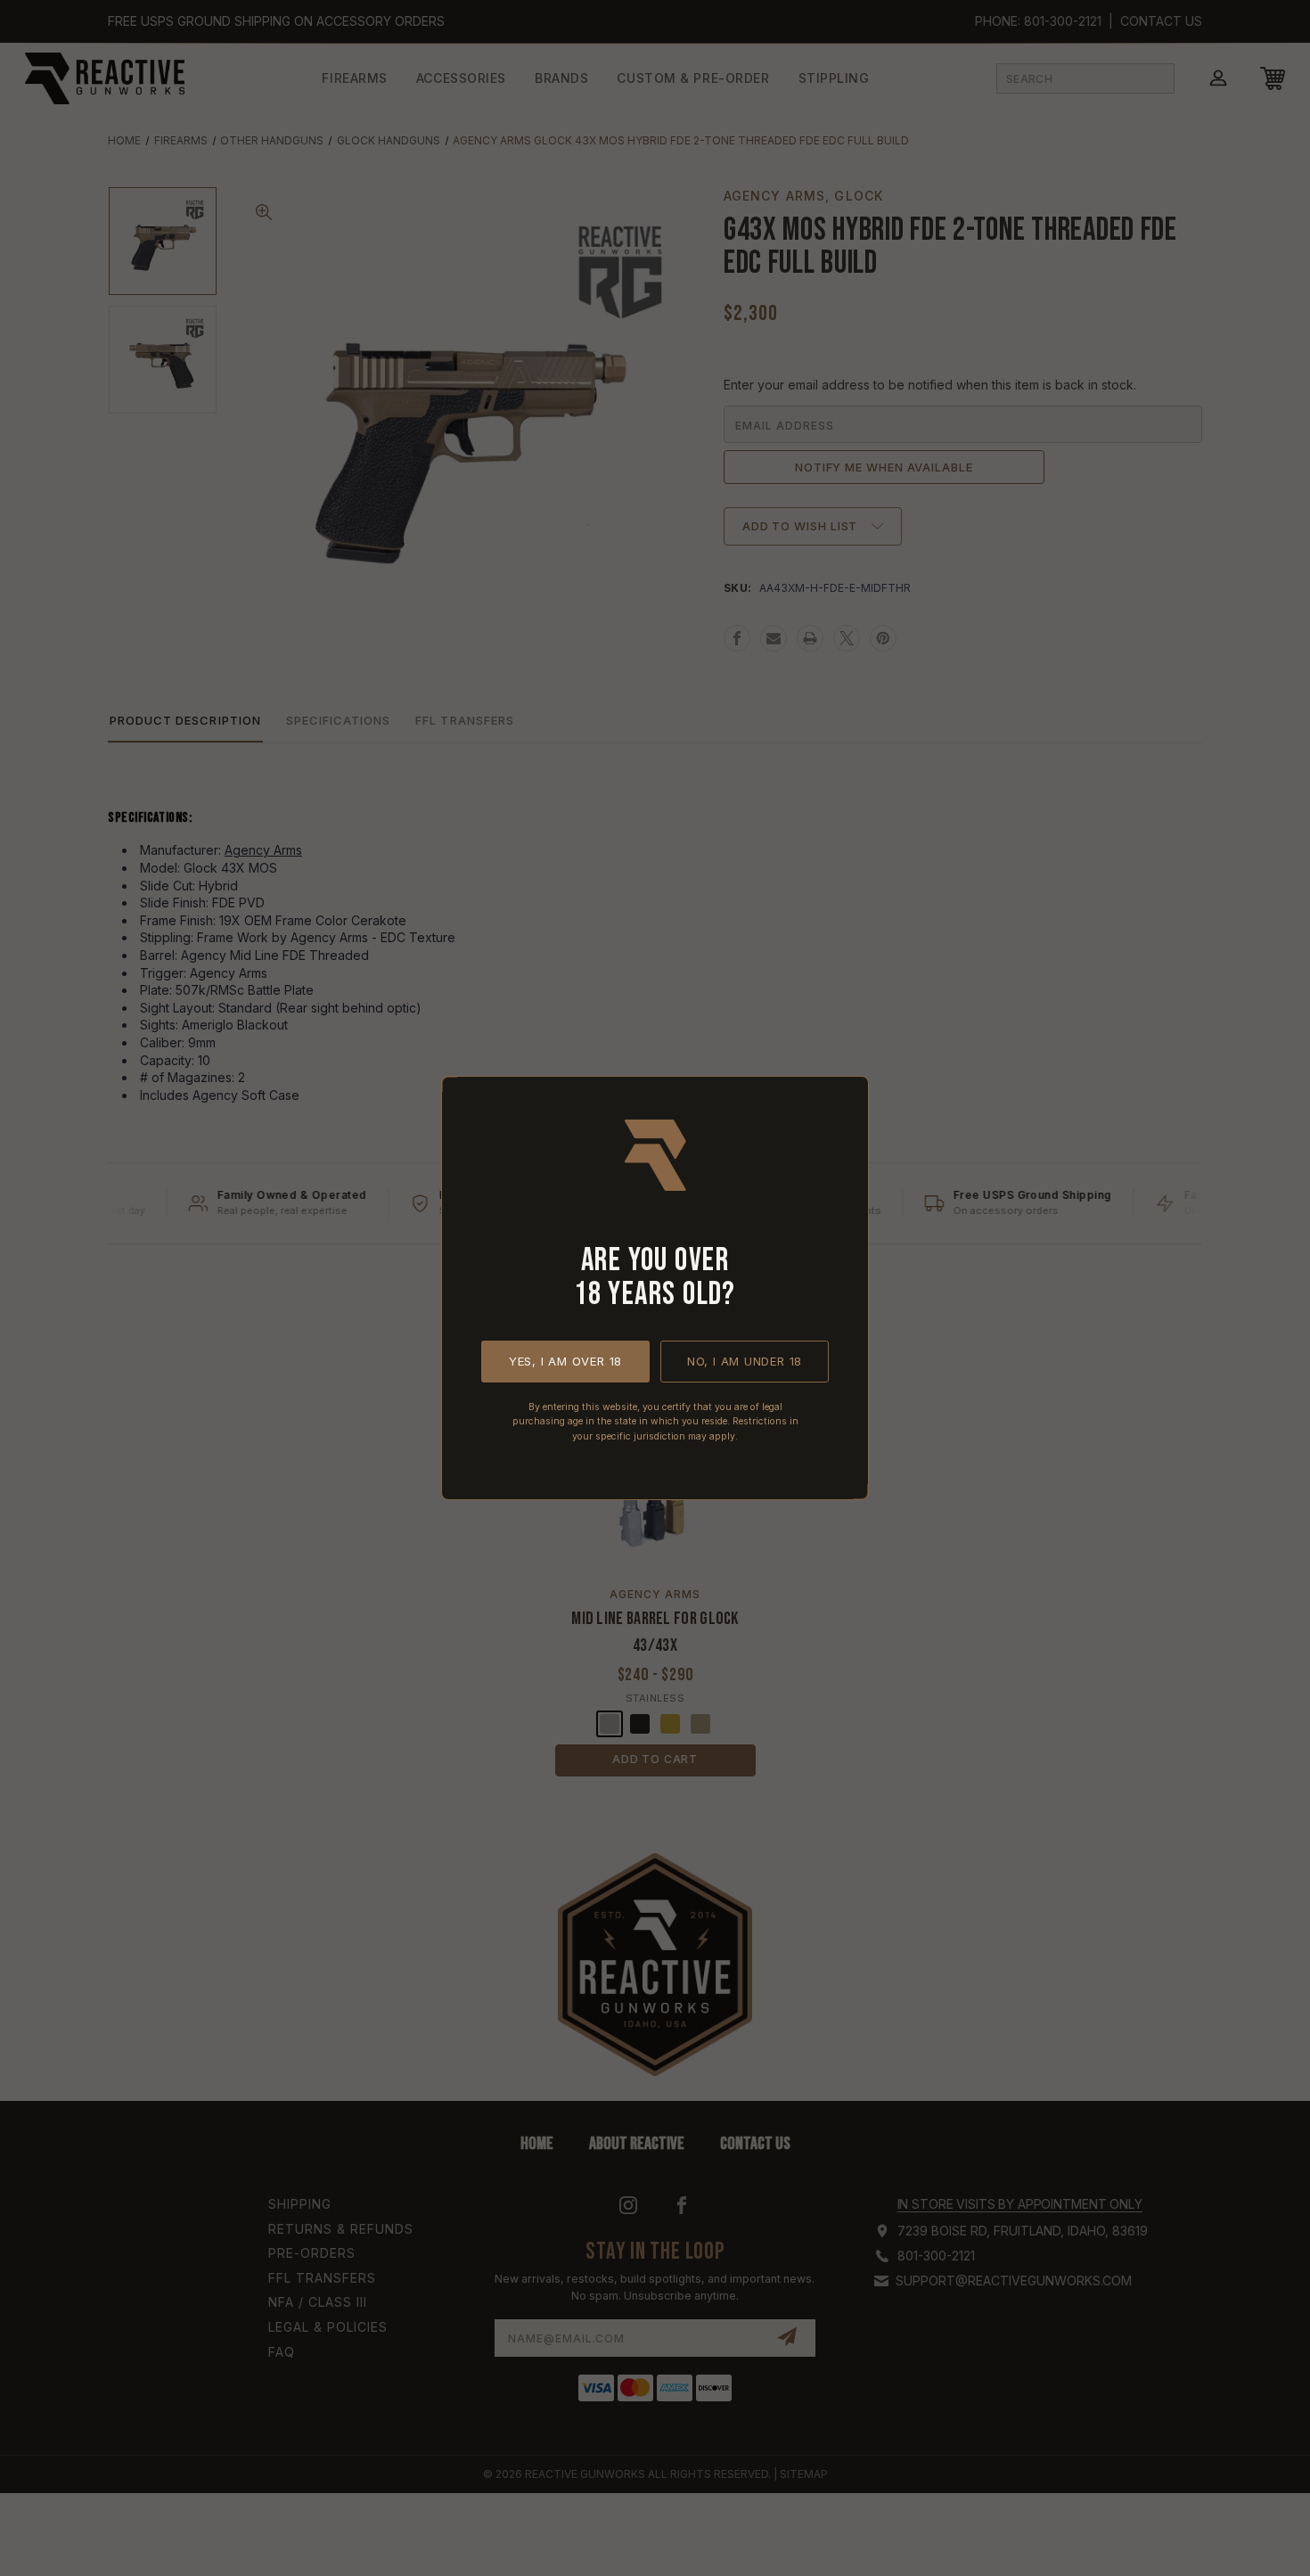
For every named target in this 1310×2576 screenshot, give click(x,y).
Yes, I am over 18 (565, 1361)
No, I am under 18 (745, 1361)
